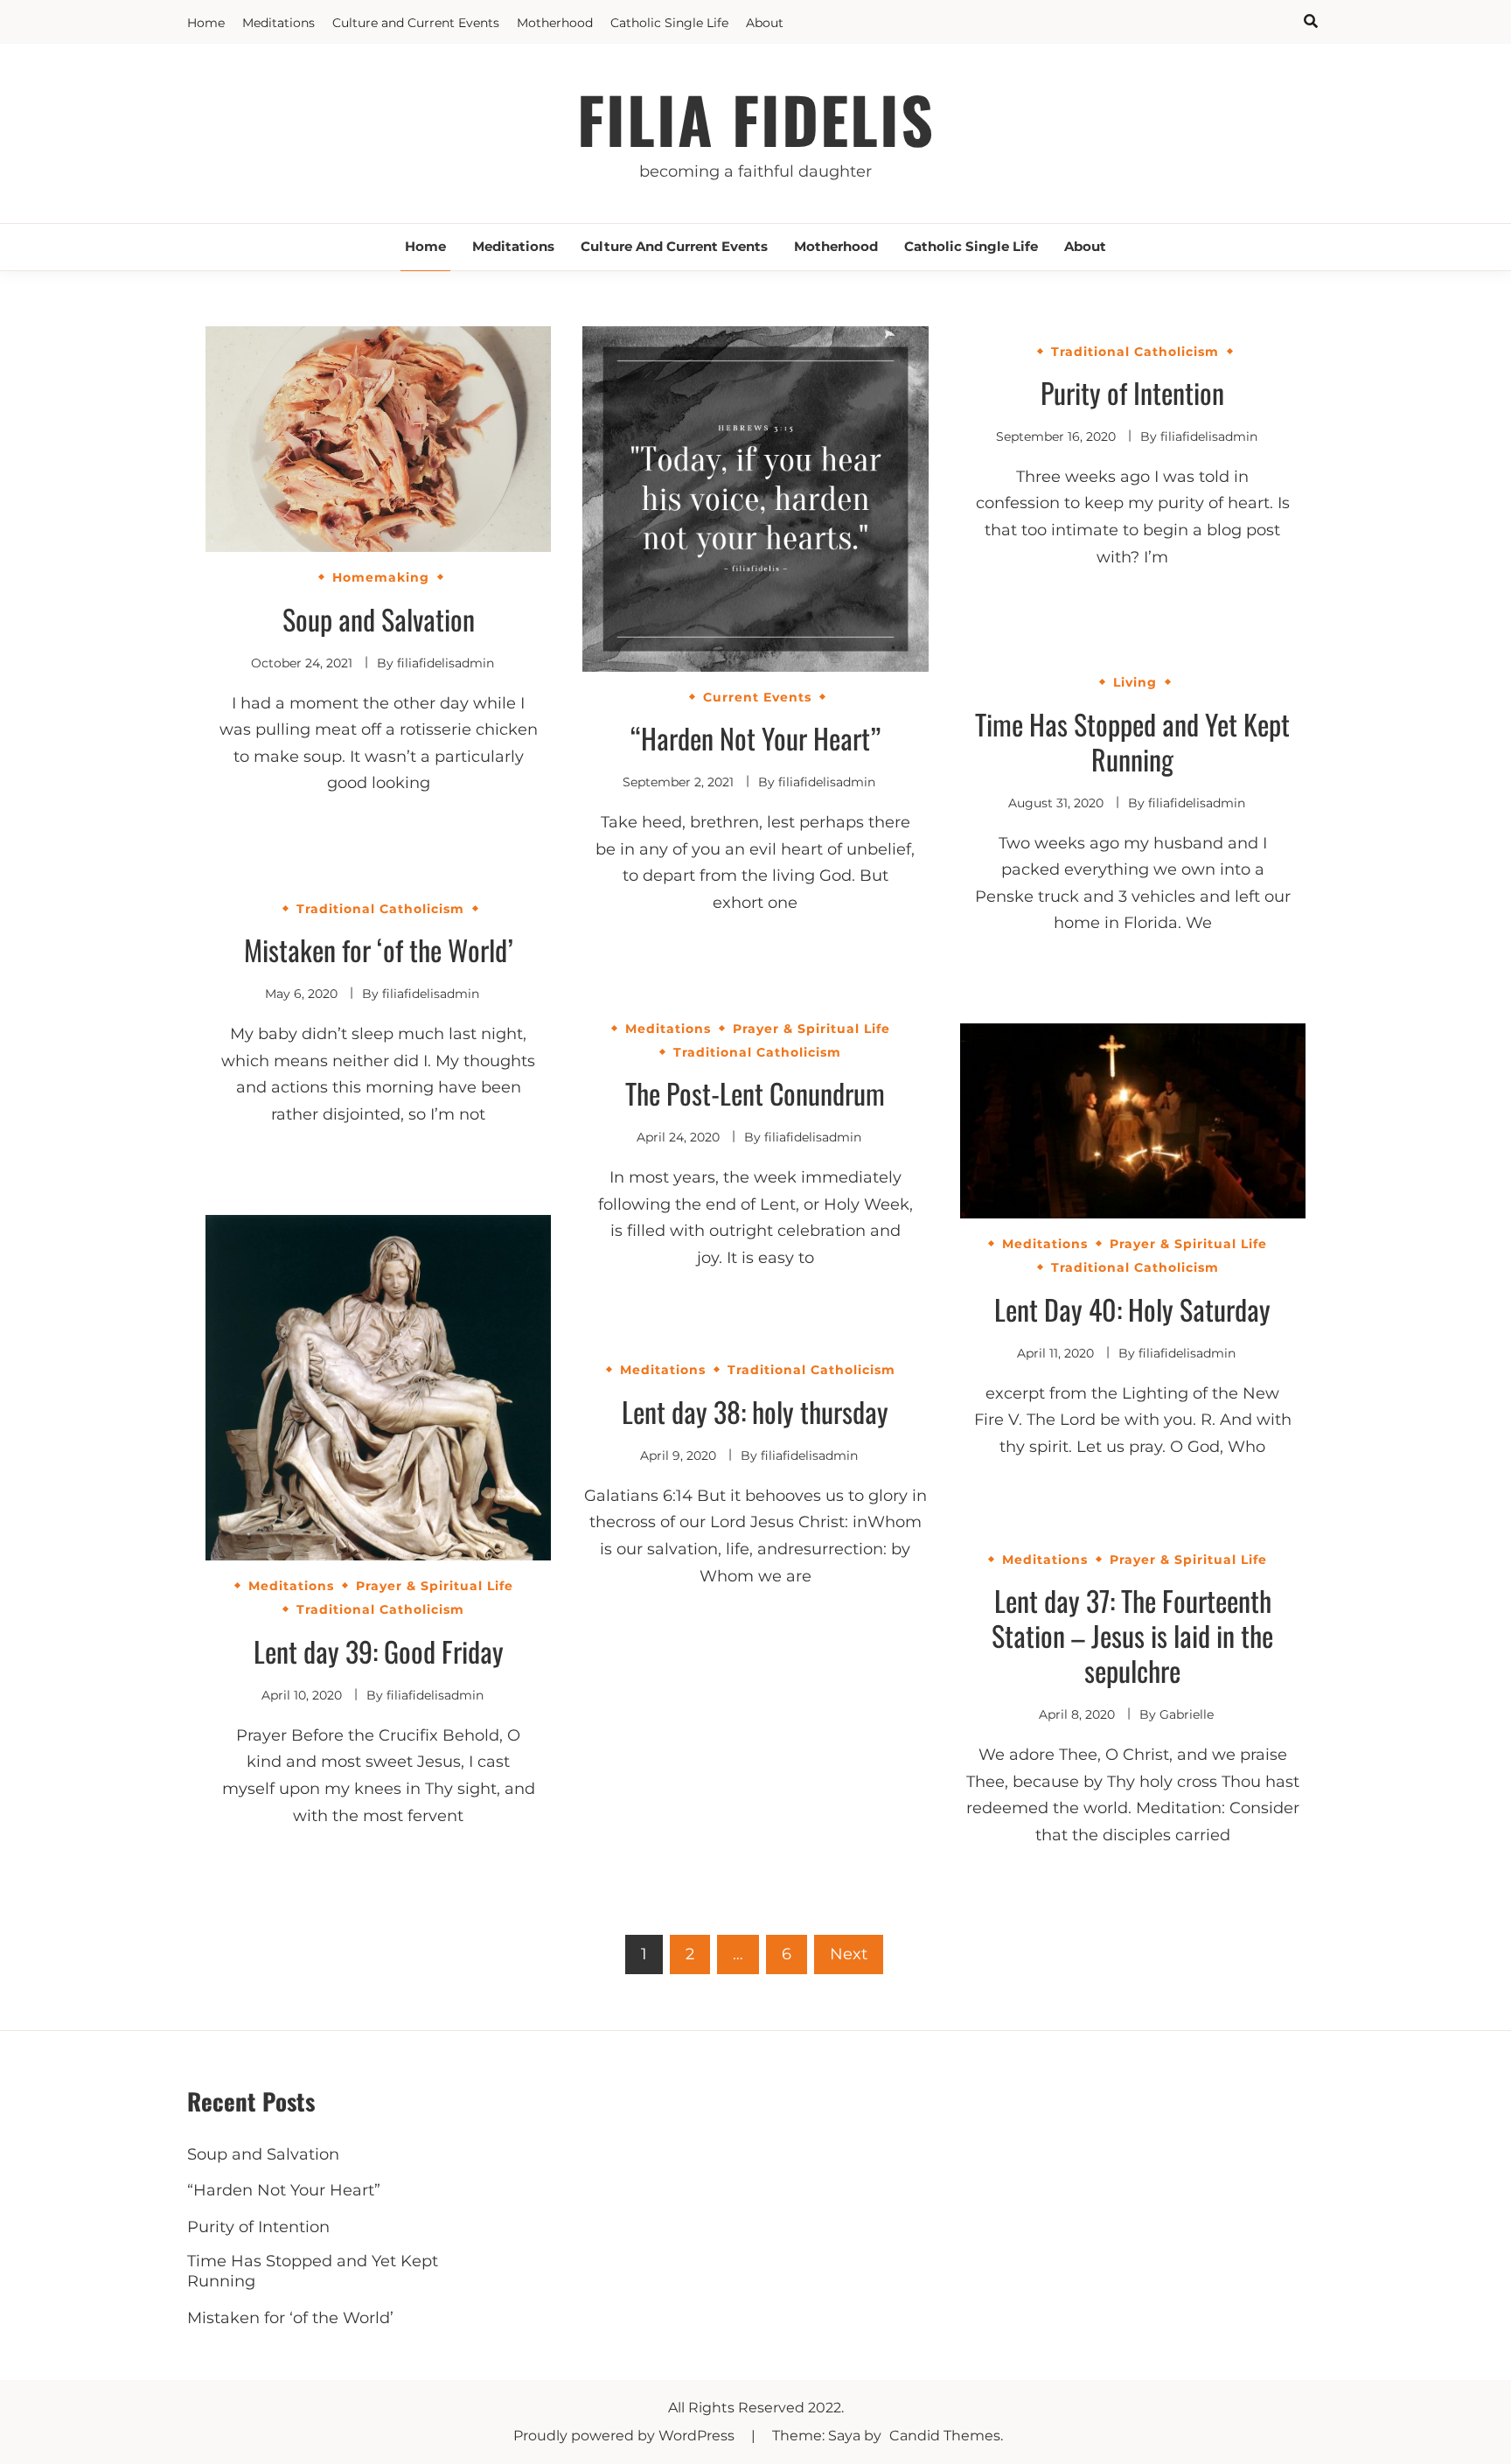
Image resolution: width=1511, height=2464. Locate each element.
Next (849, 1954)
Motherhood (555, 23)
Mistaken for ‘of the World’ (379, 949)
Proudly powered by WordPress (626, 2436)
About (765, 23)
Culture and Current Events (416, 23)
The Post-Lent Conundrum (755, 1093)
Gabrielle (1187, 1714)
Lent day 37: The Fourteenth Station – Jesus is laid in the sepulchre (1132, 1635)
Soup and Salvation (379, 619)
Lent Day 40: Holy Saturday (1132, 1309)
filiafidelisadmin (446, 663)
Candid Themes (945, 2436)
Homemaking (381, 577)
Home (206, 23)
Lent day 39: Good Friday (379, 1651)
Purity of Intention (1132, 392)
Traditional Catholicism (1135, 352)
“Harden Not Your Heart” (755, 738)
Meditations (279, 23)
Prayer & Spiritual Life (811, 1029)
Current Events (757, 697)
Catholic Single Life (669, 23)
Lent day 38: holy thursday (755, 1411)
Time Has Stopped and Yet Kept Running (1132, 741)
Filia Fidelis (756, 119)
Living (1135, 682)
